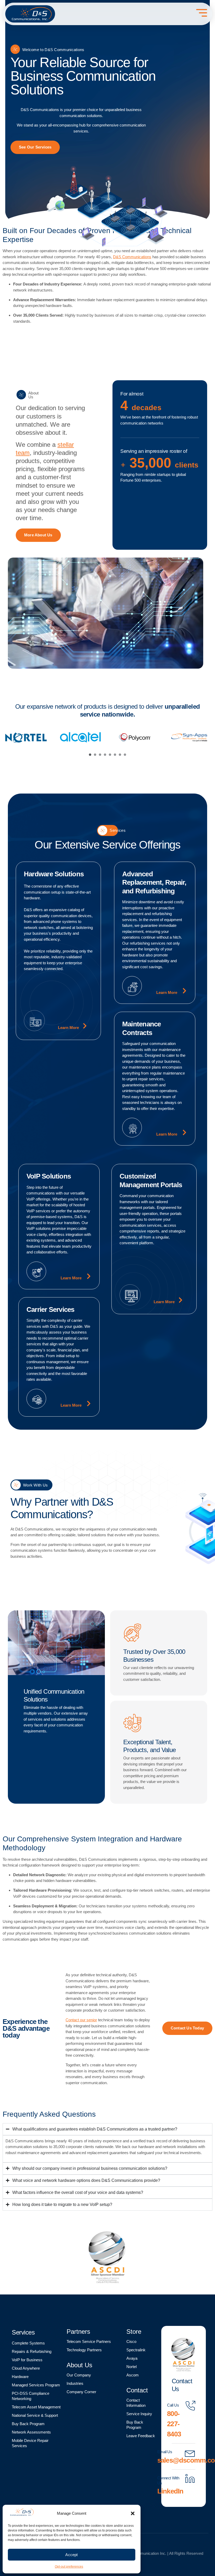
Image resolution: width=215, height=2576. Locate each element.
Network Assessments (31, 2432)
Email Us (165, 2452)
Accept (71, 2555)
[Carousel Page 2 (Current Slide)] (95, 755)
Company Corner (81, 2392)
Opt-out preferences (69, 2567)
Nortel (131, 2367)
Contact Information (136, 2403)
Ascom (133, 2375)
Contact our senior (81, 2020)
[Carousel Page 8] (125, 755)
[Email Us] (190, 2453)
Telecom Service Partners (89, 2341)
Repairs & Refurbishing (32, 2351)
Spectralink (136, 2350)
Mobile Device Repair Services (30, 2443)
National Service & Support (35, 2415)
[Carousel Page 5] (110, 755)
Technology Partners (84, 2350)
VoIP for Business (27, 2360)
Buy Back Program (28, 2424)
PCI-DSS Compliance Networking (31, 2396)
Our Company (79, 2375)
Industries (75, 2383)
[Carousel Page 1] (90, 755)
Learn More (68, 1028)
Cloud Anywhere (26, 2368)
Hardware (20, 2377)
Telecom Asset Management (36, 2407)
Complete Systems (28, 2343)
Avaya (132, 2358)
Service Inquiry (139, 2414)
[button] (133, 2513)
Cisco (131, 2341)
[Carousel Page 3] (100, 755)
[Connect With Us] (190, 2479)
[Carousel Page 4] (105, 755)
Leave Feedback (141, 2436)
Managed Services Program (36, 2385)
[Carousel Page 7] (120, 755)
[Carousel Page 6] (115, 755)
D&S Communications (132, 257)
